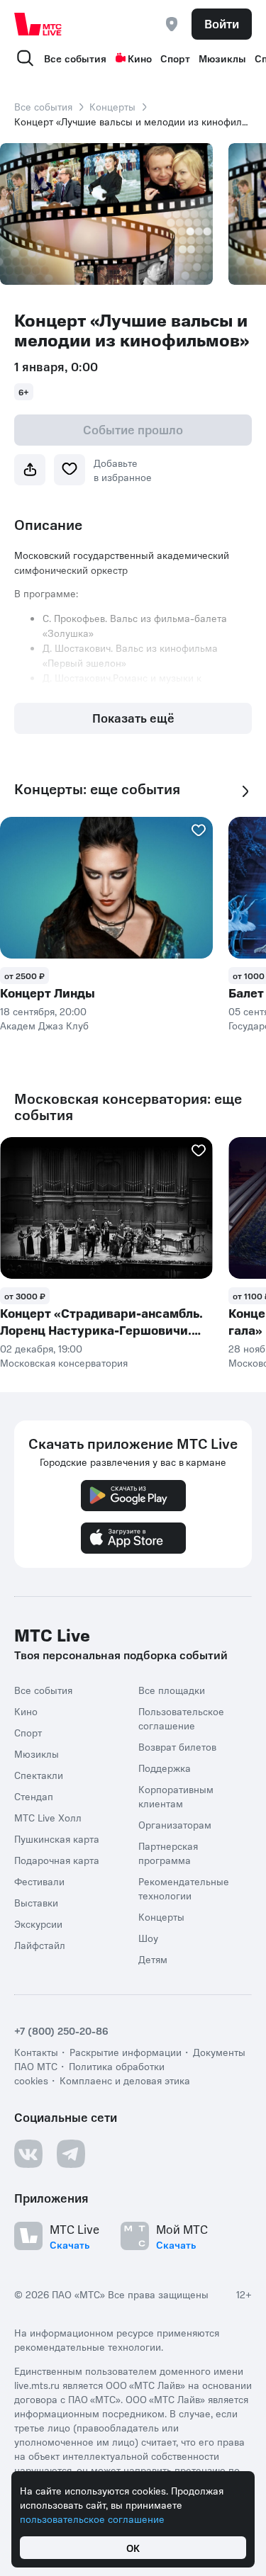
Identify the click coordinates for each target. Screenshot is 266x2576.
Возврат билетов (177, 1746)
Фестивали (39, 1881)
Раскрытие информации (126, 2052)
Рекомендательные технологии (184, 1888)
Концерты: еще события (97, 789)
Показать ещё (133, 718)
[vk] (28, 2154)
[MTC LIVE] (38, 24)
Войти (222, 23)
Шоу (148, 1938)
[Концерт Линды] (106, 888)
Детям (153, 1959)
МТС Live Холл (48, 1817)
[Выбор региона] (172, 24)
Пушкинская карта (57, 1838)
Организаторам (175, 1824)
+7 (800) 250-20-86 (61, 2030)
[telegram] (71, 2154)
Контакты (36, 2052)
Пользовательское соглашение (181, 1718)
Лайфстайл (40, 1945)
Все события (75, 58)
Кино (140, 58)
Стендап (34, 1796)
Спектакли (39, 1775)
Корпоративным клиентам (176, 1796)
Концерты (112, 106)
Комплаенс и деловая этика (125, 2080)
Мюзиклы (222, 58)
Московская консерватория (64, 1362)
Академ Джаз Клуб (44, 1025)
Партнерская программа (168, 1853)
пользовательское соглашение (92, 2519)
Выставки (36, 1902)
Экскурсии (38, 1923)
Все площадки (172, 1690)
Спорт (175, 58)
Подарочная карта (57, 1860)
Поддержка (165, 1768)
